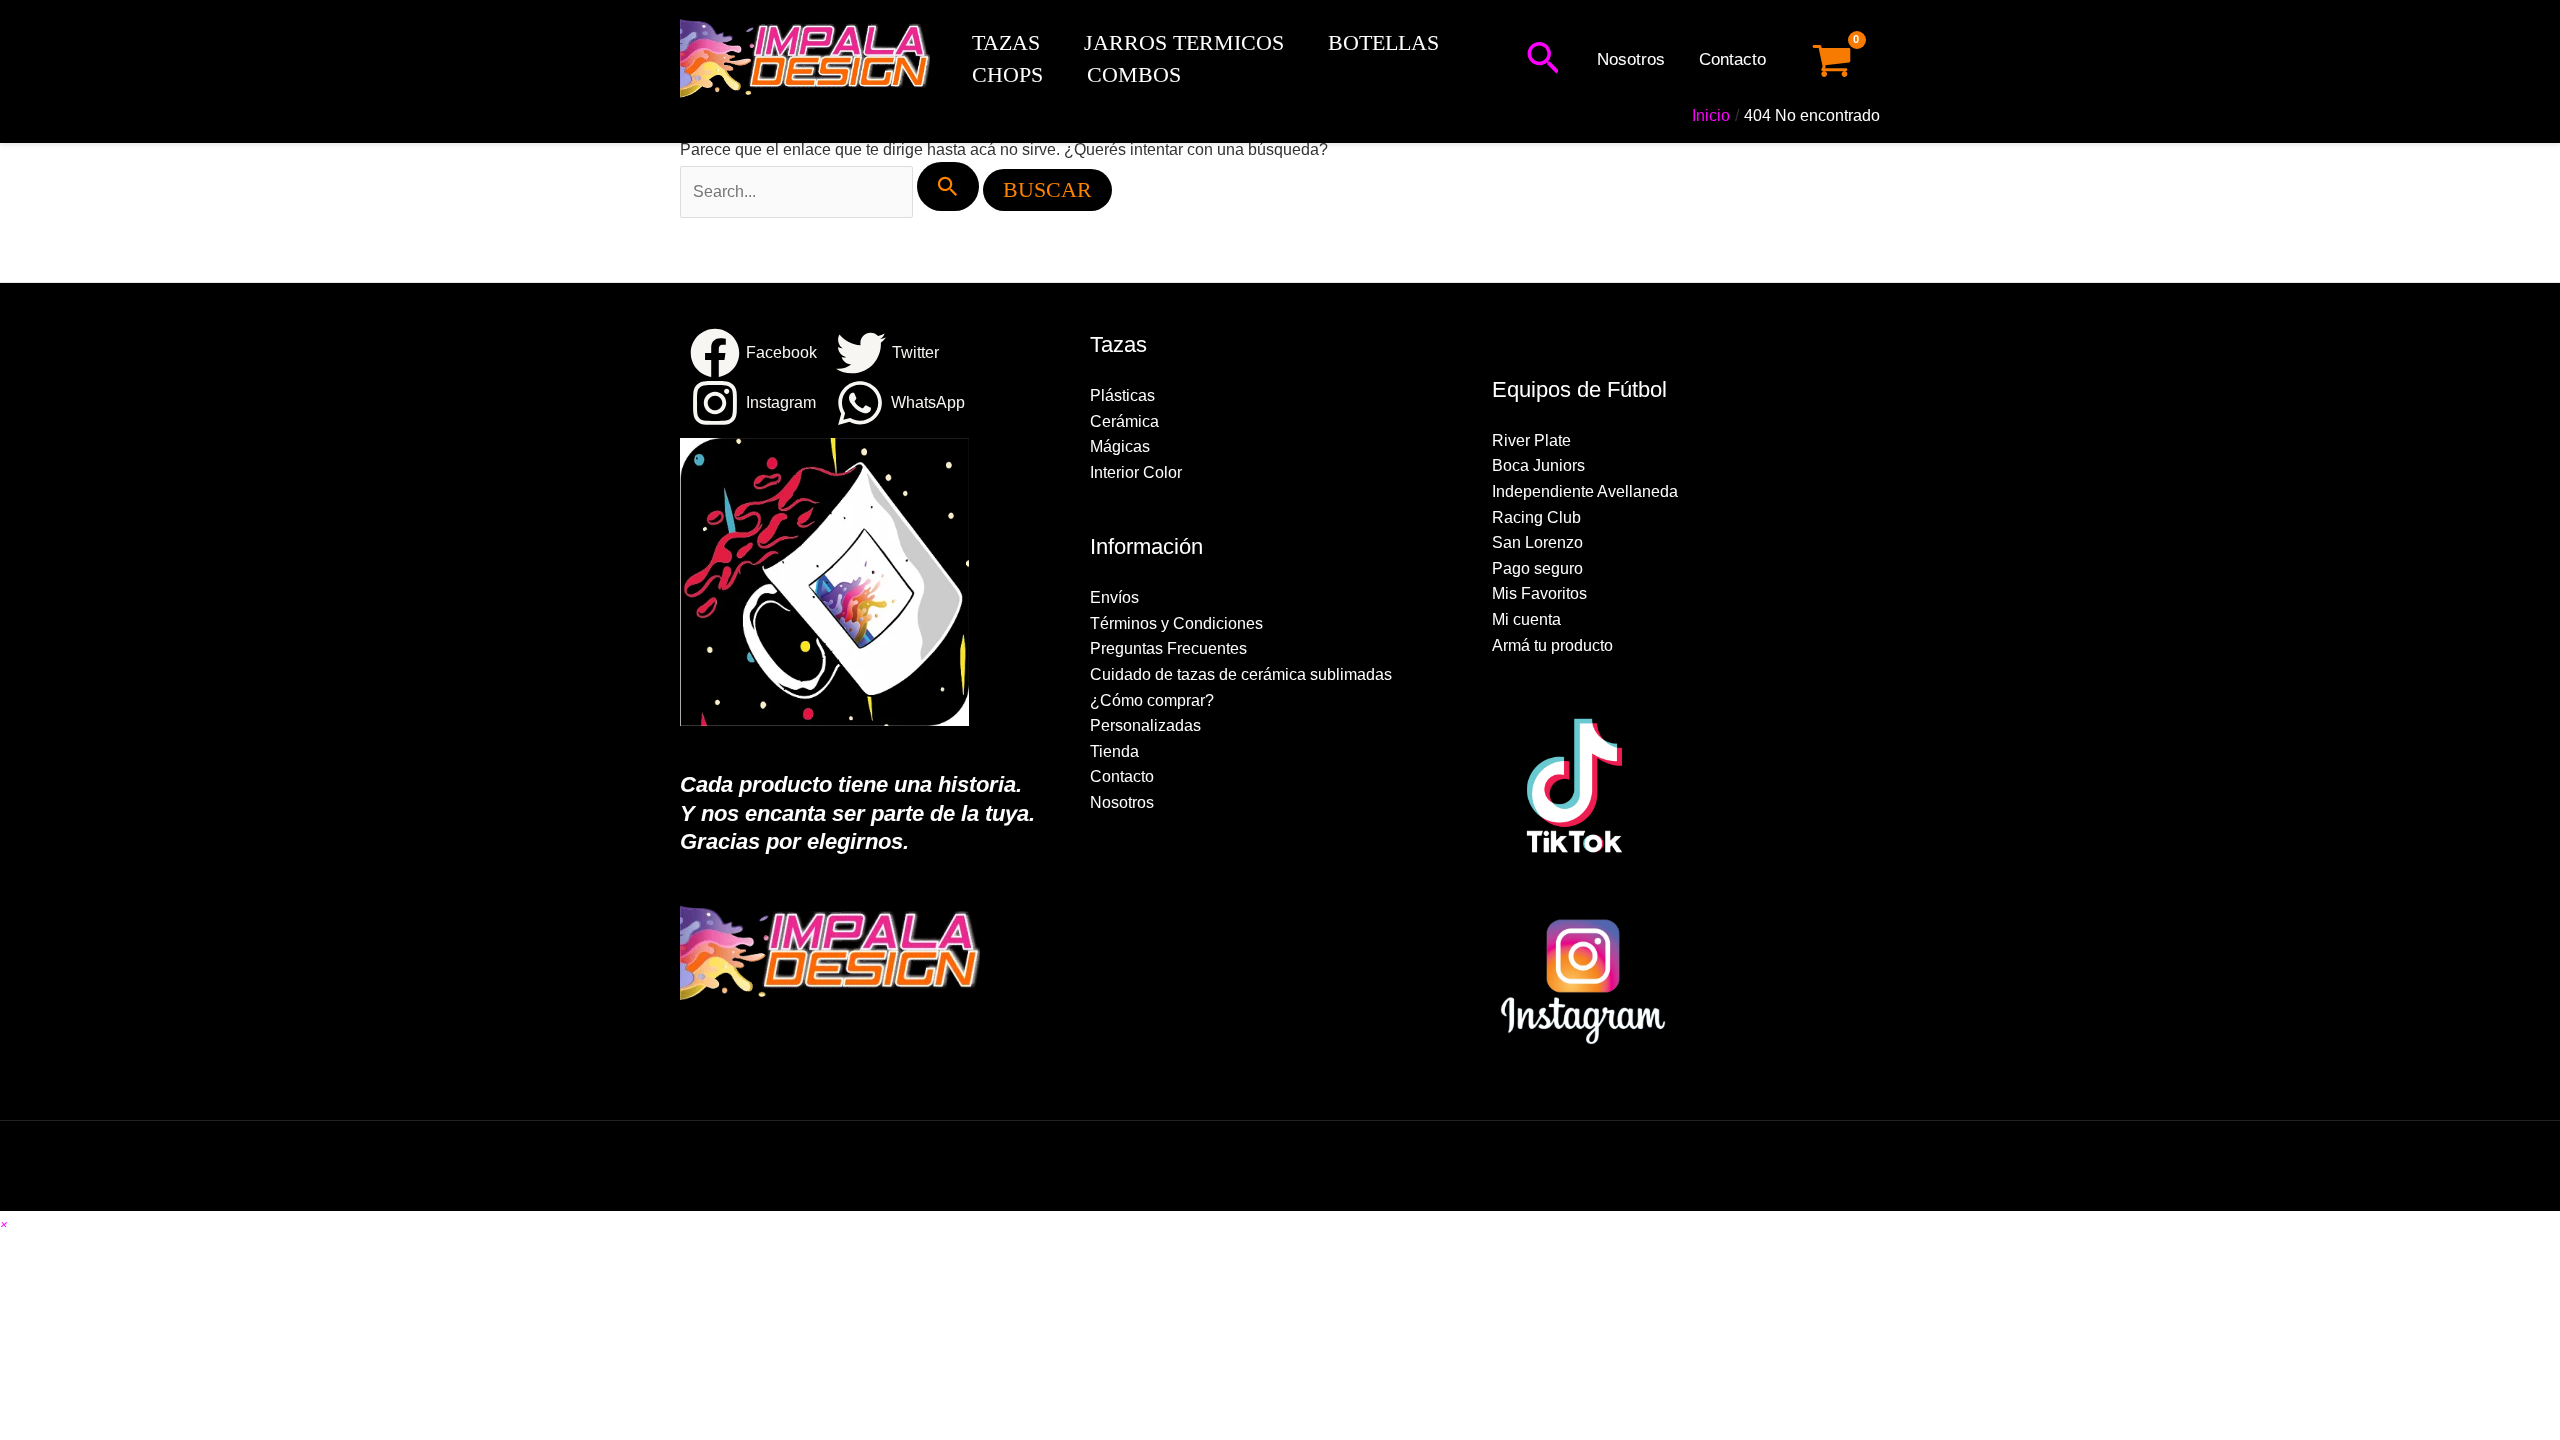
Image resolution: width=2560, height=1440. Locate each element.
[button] (1543, 60)
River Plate (1531, 440)
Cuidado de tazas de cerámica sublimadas (1241, 674)
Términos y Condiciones (1176, 623)
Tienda (1114, 751)
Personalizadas (1145, 725)
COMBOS (1134, 74)
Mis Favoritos (1539, 593)
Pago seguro (1537, 568)
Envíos (1114, 597)
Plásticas (1122, 395)
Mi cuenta (1526, 619)
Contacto (1732, 59)
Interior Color (1136, 472)
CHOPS (1007, 74)
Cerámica (1124, 421)
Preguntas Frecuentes (1168, 648)
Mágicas (1120, 446)
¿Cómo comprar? (1152, 700)
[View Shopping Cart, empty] (1831, 60)
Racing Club (1536, 517)
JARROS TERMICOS (1184, 42)
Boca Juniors (1538, 465)
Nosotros (1631, 59)
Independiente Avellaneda (1585, 491)
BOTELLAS (1383, 42)
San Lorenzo (1537, 542)
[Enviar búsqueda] (948, 186)
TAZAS (1006, 42)
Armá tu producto (1552, 645)
